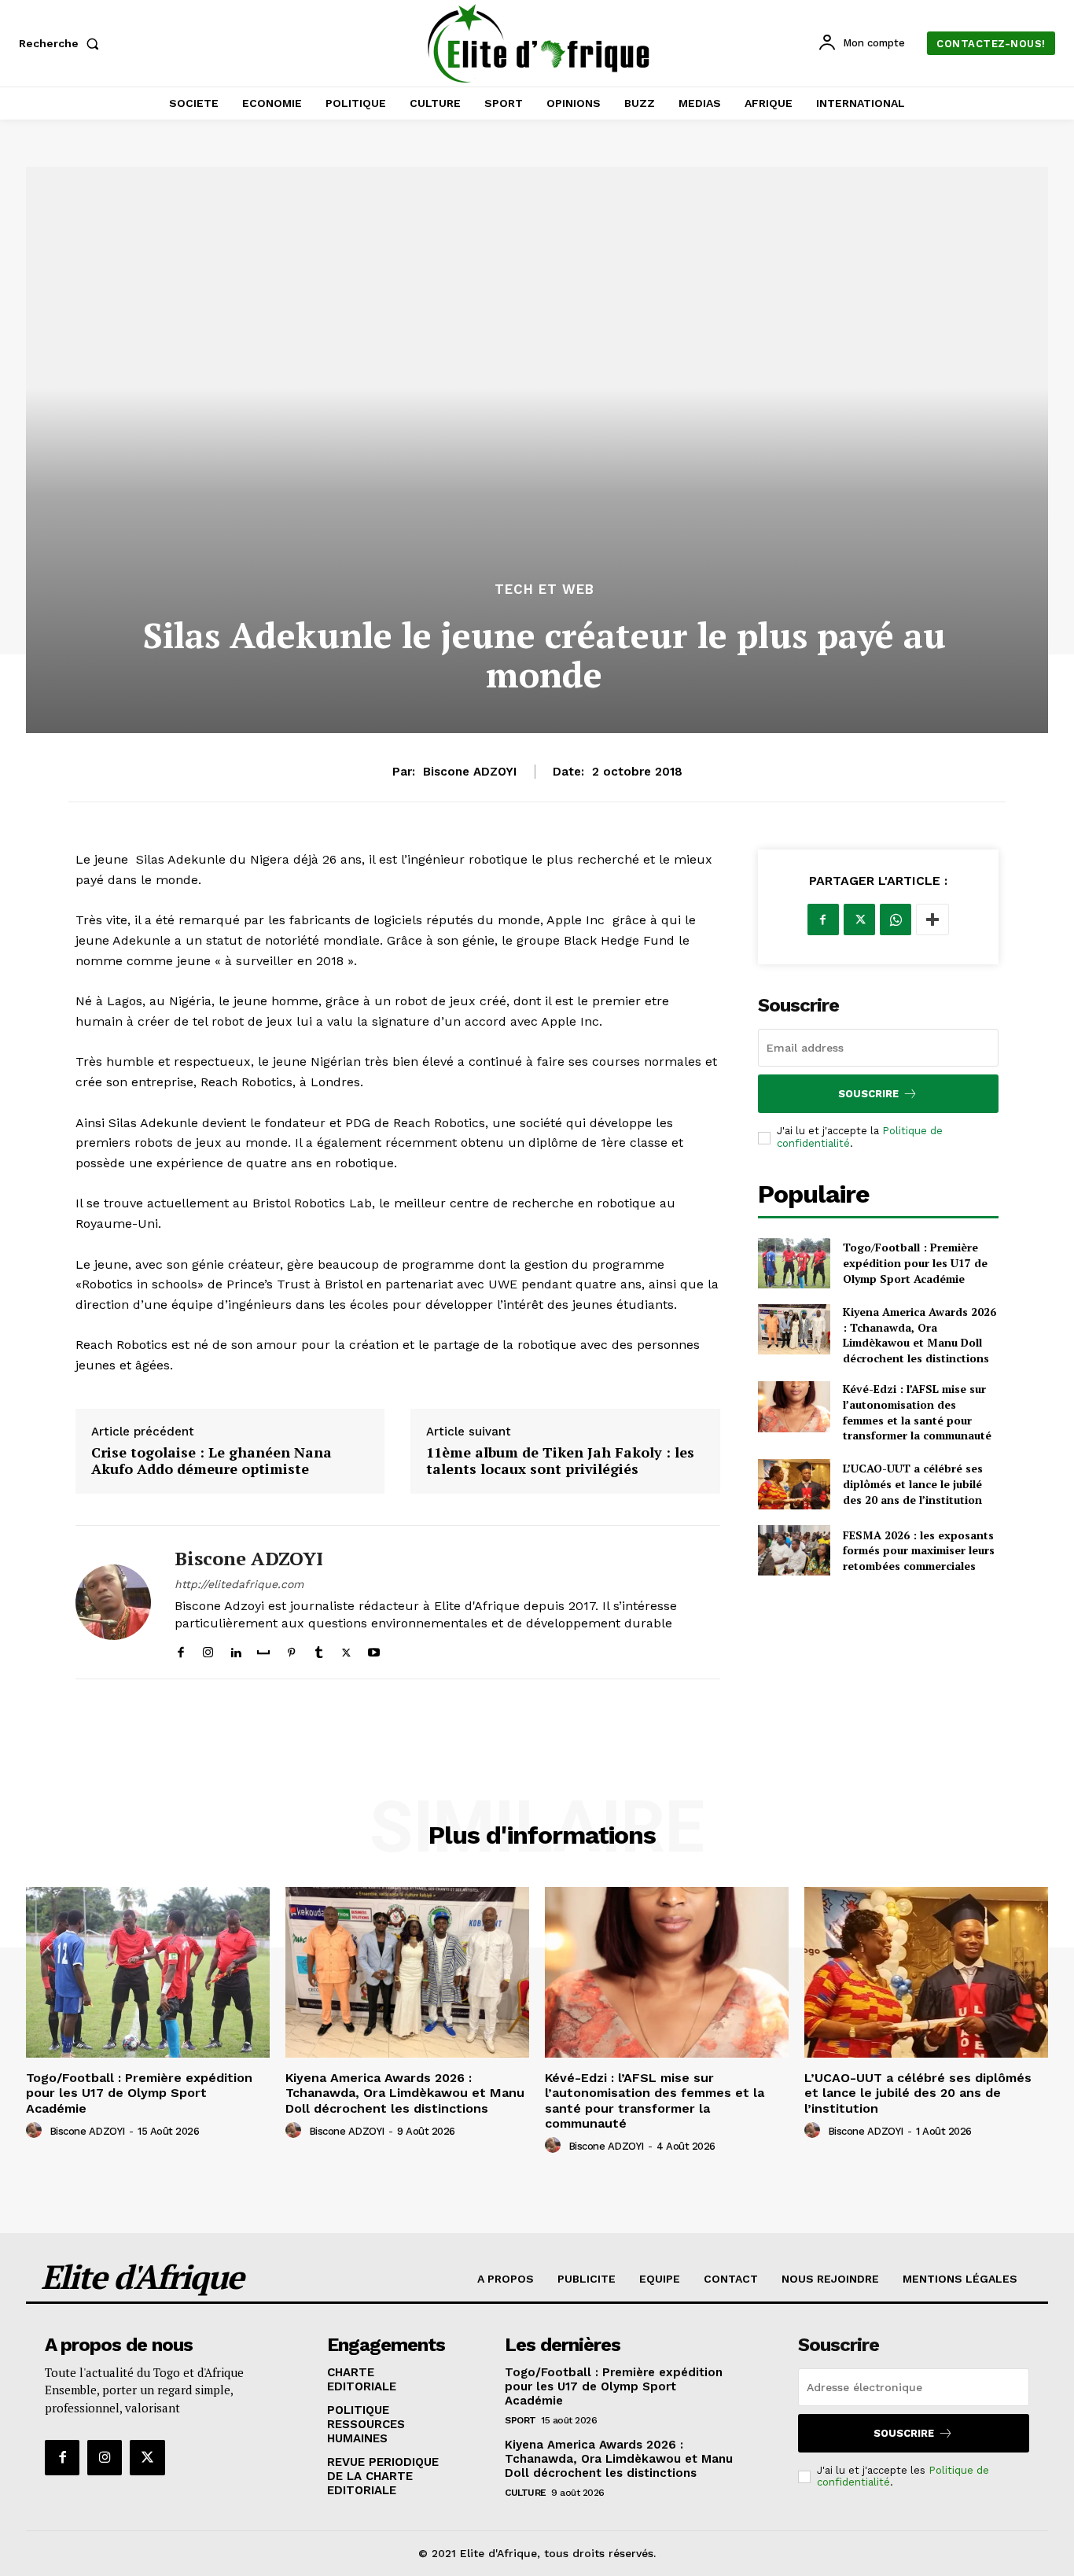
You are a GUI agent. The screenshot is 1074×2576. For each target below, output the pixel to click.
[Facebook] (180, 1649)
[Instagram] (208, 1649)
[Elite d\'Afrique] (539, 43)
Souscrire (868, 1094)
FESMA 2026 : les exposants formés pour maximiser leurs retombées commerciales (919, 1550)
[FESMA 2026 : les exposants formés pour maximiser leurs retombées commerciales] (794, 1550)
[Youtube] (374, 1649)
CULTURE (526, 2493)
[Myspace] (263, 1649)
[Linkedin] (235, 1649)
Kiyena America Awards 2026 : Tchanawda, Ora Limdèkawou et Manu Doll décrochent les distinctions (920, 1335)
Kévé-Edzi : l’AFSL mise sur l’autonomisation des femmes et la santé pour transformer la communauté (917, 1412)
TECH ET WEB (544, 590)
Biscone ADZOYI (470, 772)
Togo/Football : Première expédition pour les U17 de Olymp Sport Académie (915, 1262)
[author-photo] (36, 2131)
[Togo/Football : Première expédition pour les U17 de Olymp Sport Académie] (794, 1263)
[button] (62, 43)
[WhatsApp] (896, 919)
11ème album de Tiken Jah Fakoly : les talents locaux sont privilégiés (560, 1461)
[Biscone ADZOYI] (113, 1603)
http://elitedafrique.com (239, 1584)
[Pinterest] (291, 1649)
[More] (932, 919)
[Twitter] (346, 1649)
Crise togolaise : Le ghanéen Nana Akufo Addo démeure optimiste (211, 1461)
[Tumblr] (319, 1649)
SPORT (520, 2420)
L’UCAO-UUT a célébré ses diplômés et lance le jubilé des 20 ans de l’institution (913, 1483)
